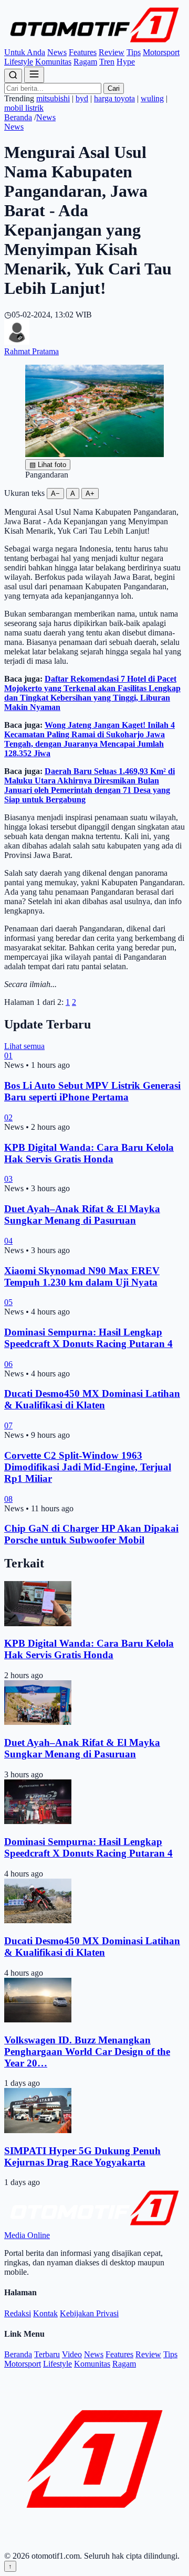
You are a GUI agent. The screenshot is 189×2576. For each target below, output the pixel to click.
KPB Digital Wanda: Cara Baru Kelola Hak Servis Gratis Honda (89, 1153)
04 (8, 1241)
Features (83, 52)
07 (8, 1425)
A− (55, 494)
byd (82, 98)
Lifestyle (19, 62)
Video (72, 2354)
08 (8, 1499)
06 (8, 1364)
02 (8, 1117)
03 (8, 1179)
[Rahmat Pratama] (17, 342)
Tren (107, 62)
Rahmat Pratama (31, 351)
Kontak (45, 2313)
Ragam (85, 62)
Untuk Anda (25, 52)
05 (8, 1302)
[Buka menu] (34, 75)
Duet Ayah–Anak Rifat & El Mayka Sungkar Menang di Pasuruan (82, 1215)
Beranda (18, 117)
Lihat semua (24, 1046)
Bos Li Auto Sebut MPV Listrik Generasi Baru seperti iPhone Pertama (92, 1091)
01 (8, 1056)
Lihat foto (48, 465)
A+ (90, 494)
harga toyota (114, 98)
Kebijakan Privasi (89, 2313)
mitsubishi (53, 98)
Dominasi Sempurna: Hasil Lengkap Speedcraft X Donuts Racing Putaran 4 (88, 1338)
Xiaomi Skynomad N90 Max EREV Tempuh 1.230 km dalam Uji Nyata (82, 1276)
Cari (114, 88)
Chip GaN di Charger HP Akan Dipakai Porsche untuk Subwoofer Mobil (91, 1534)
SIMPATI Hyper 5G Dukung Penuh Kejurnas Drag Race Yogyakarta (82, 2156)
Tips (134, 52)
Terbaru (47, 2354)
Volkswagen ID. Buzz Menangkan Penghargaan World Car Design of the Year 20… (87, 2052)
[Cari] (13, 76)
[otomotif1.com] (94, 43)
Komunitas (53, 62)
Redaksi (18, 2313)
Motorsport (161, 52)
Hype (126, 62)
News (57, 52)
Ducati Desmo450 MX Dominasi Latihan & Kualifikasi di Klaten (92, 1399)
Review (112, 52)
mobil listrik (24, 108)
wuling (152, 98)
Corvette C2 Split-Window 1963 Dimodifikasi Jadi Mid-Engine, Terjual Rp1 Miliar (88, 1467)
